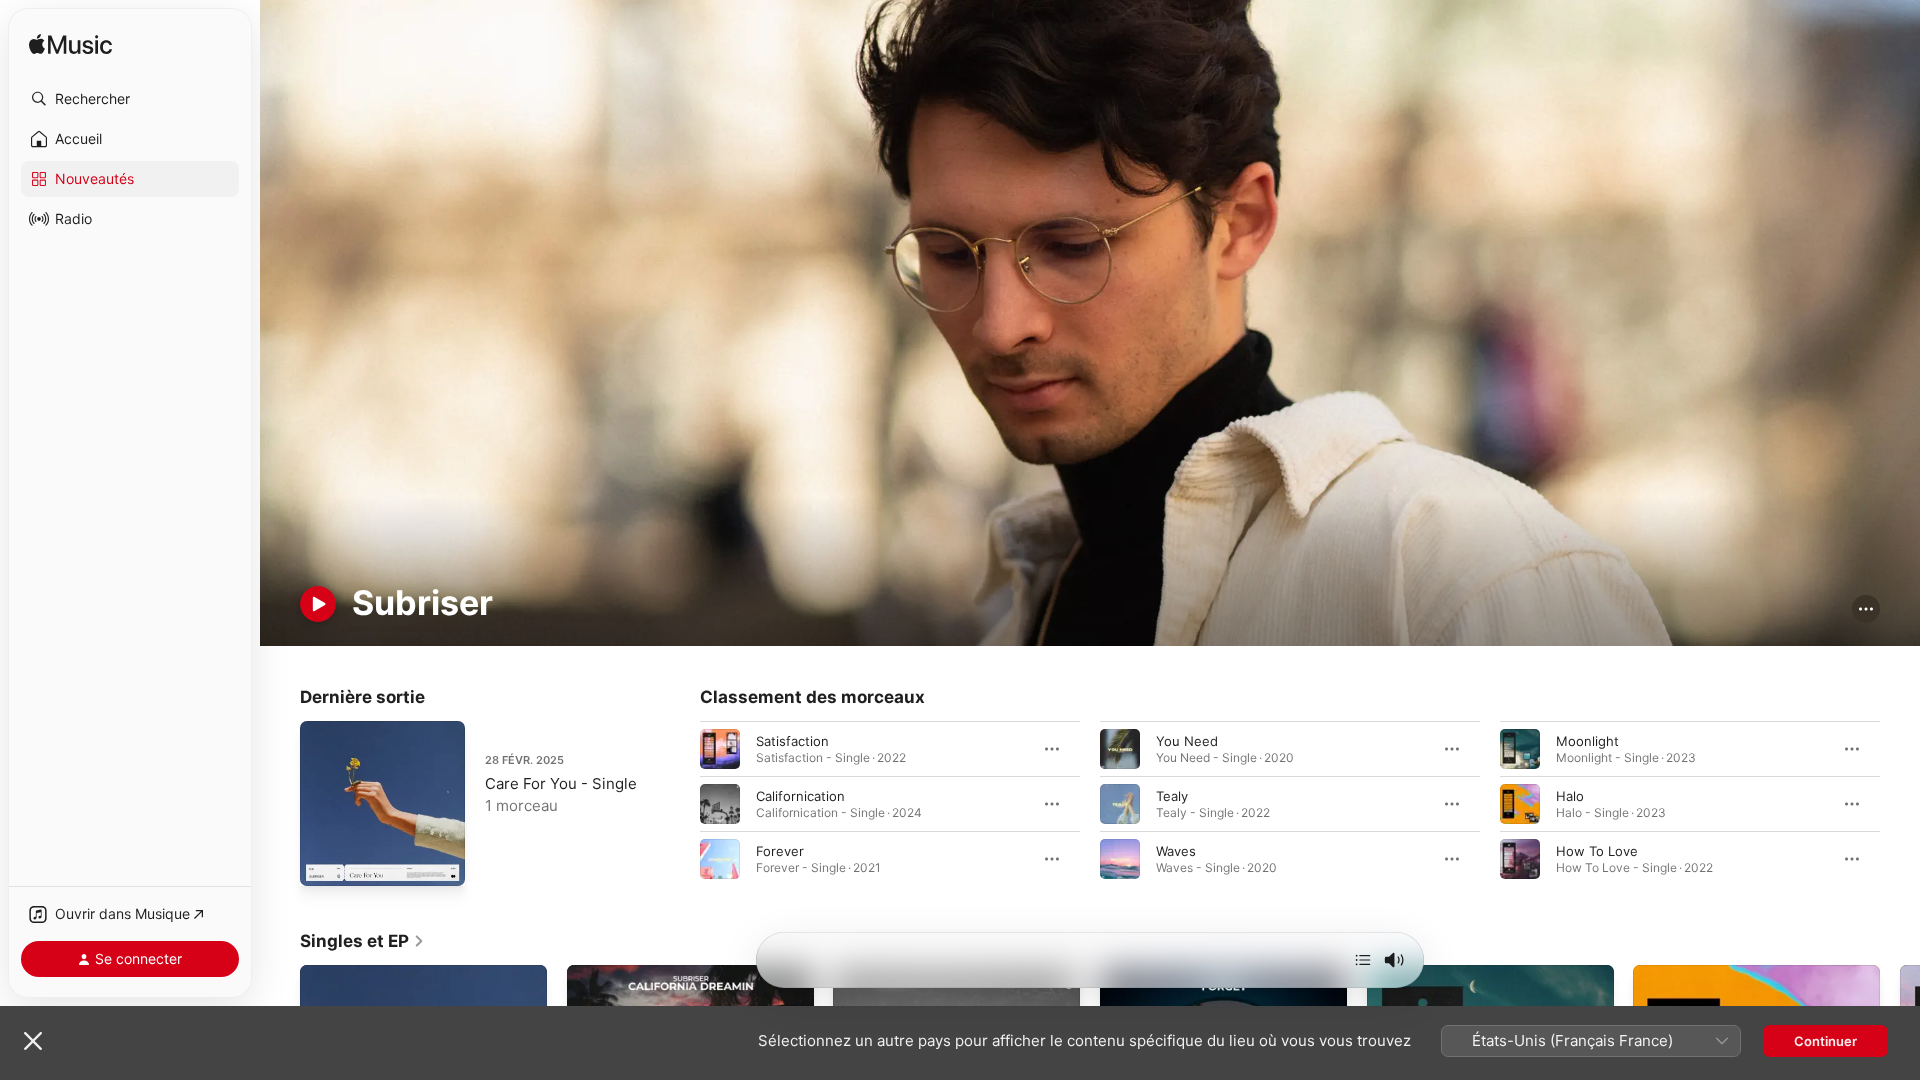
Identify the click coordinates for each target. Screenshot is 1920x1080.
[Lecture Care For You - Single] (325, 861)
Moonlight (1587, 740)
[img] (70, 45)
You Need (1187, 740)
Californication (800, 795)
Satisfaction (792, 740)
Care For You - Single (561, 783)
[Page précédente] (680, 803)
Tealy (1172, 795)
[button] (130, 99)
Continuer (1825, 1041)
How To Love (1597, 850)
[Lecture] (318, 604)
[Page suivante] (1900, 803)
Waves (1176, 850)
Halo (1570, 795)
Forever (780, 850)
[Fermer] (33, 1041)
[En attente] (1363, 960)
